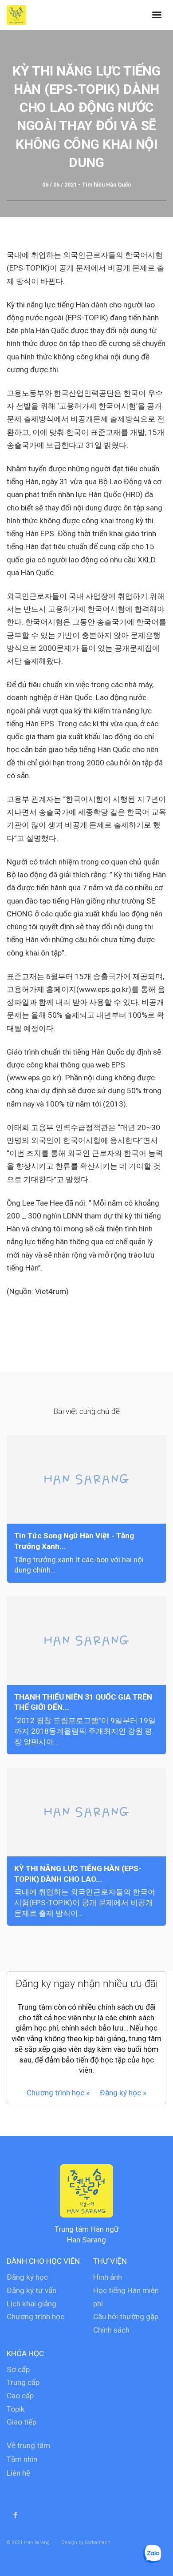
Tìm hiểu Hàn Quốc (107, 185)
